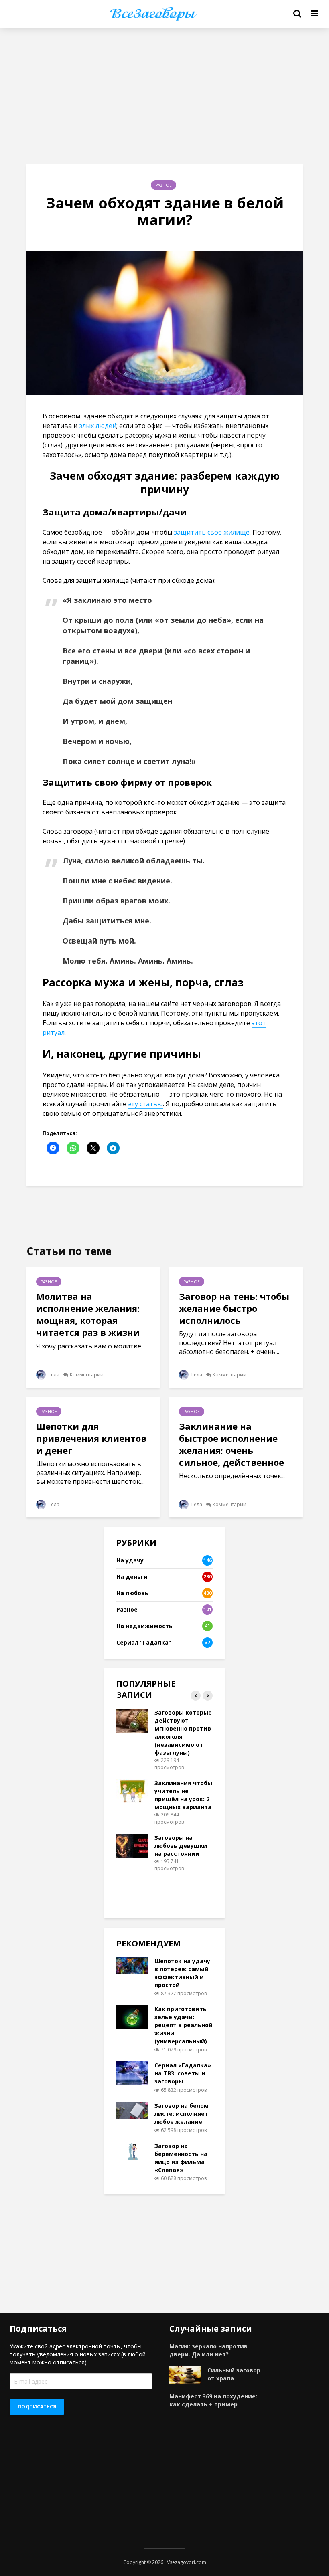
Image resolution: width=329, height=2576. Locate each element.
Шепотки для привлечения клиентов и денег (91, 1438)
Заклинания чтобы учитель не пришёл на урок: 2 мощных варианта (183, 1795)
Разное (163, 185)
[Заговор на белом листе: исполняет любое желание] (132, 2110)
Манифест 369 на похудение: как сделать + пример (213, 2400)
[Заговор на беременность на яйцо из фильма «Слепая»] (132, 2150)
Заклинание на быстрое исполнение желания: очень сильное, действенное (232, 1444)
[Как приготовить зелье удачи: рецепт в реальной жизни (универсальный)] (132, 2017)
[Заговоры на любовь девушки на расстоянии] (132, 1845)
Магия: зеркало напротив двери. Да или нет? (208, 2350)
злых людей (98, 426)
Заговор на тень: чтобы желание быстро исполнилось (234, 1308)
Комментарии (87, 1375)
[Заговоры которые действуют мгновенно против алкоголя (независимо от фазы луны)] (132, 1720)
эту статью (145, 1104)
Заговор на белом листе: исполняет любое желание (182, 2114)
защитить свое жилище (212, 532)
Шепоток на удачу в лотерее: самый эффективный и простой (182, 1973)
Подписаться (37, 2407)
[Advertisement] (164, 96)
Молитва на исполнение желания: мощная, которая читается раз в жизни (88, 1314)
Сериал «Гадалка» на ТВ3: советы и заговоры (183, 2073)
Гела (53, 1375)
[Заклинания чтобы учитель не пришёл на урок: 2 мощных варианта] (132, 1791)
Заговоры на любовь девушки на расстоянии (181, 1846)
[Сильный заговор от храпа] (185, 2375)
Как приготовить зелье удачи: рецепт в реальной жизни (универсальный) (184, 2025)
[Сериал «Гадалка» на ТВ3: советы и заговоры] (132, 2073)
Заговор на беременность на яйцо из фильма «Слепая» (181, 2158)
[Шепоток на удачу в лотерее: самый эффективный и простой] (132, 1965)
